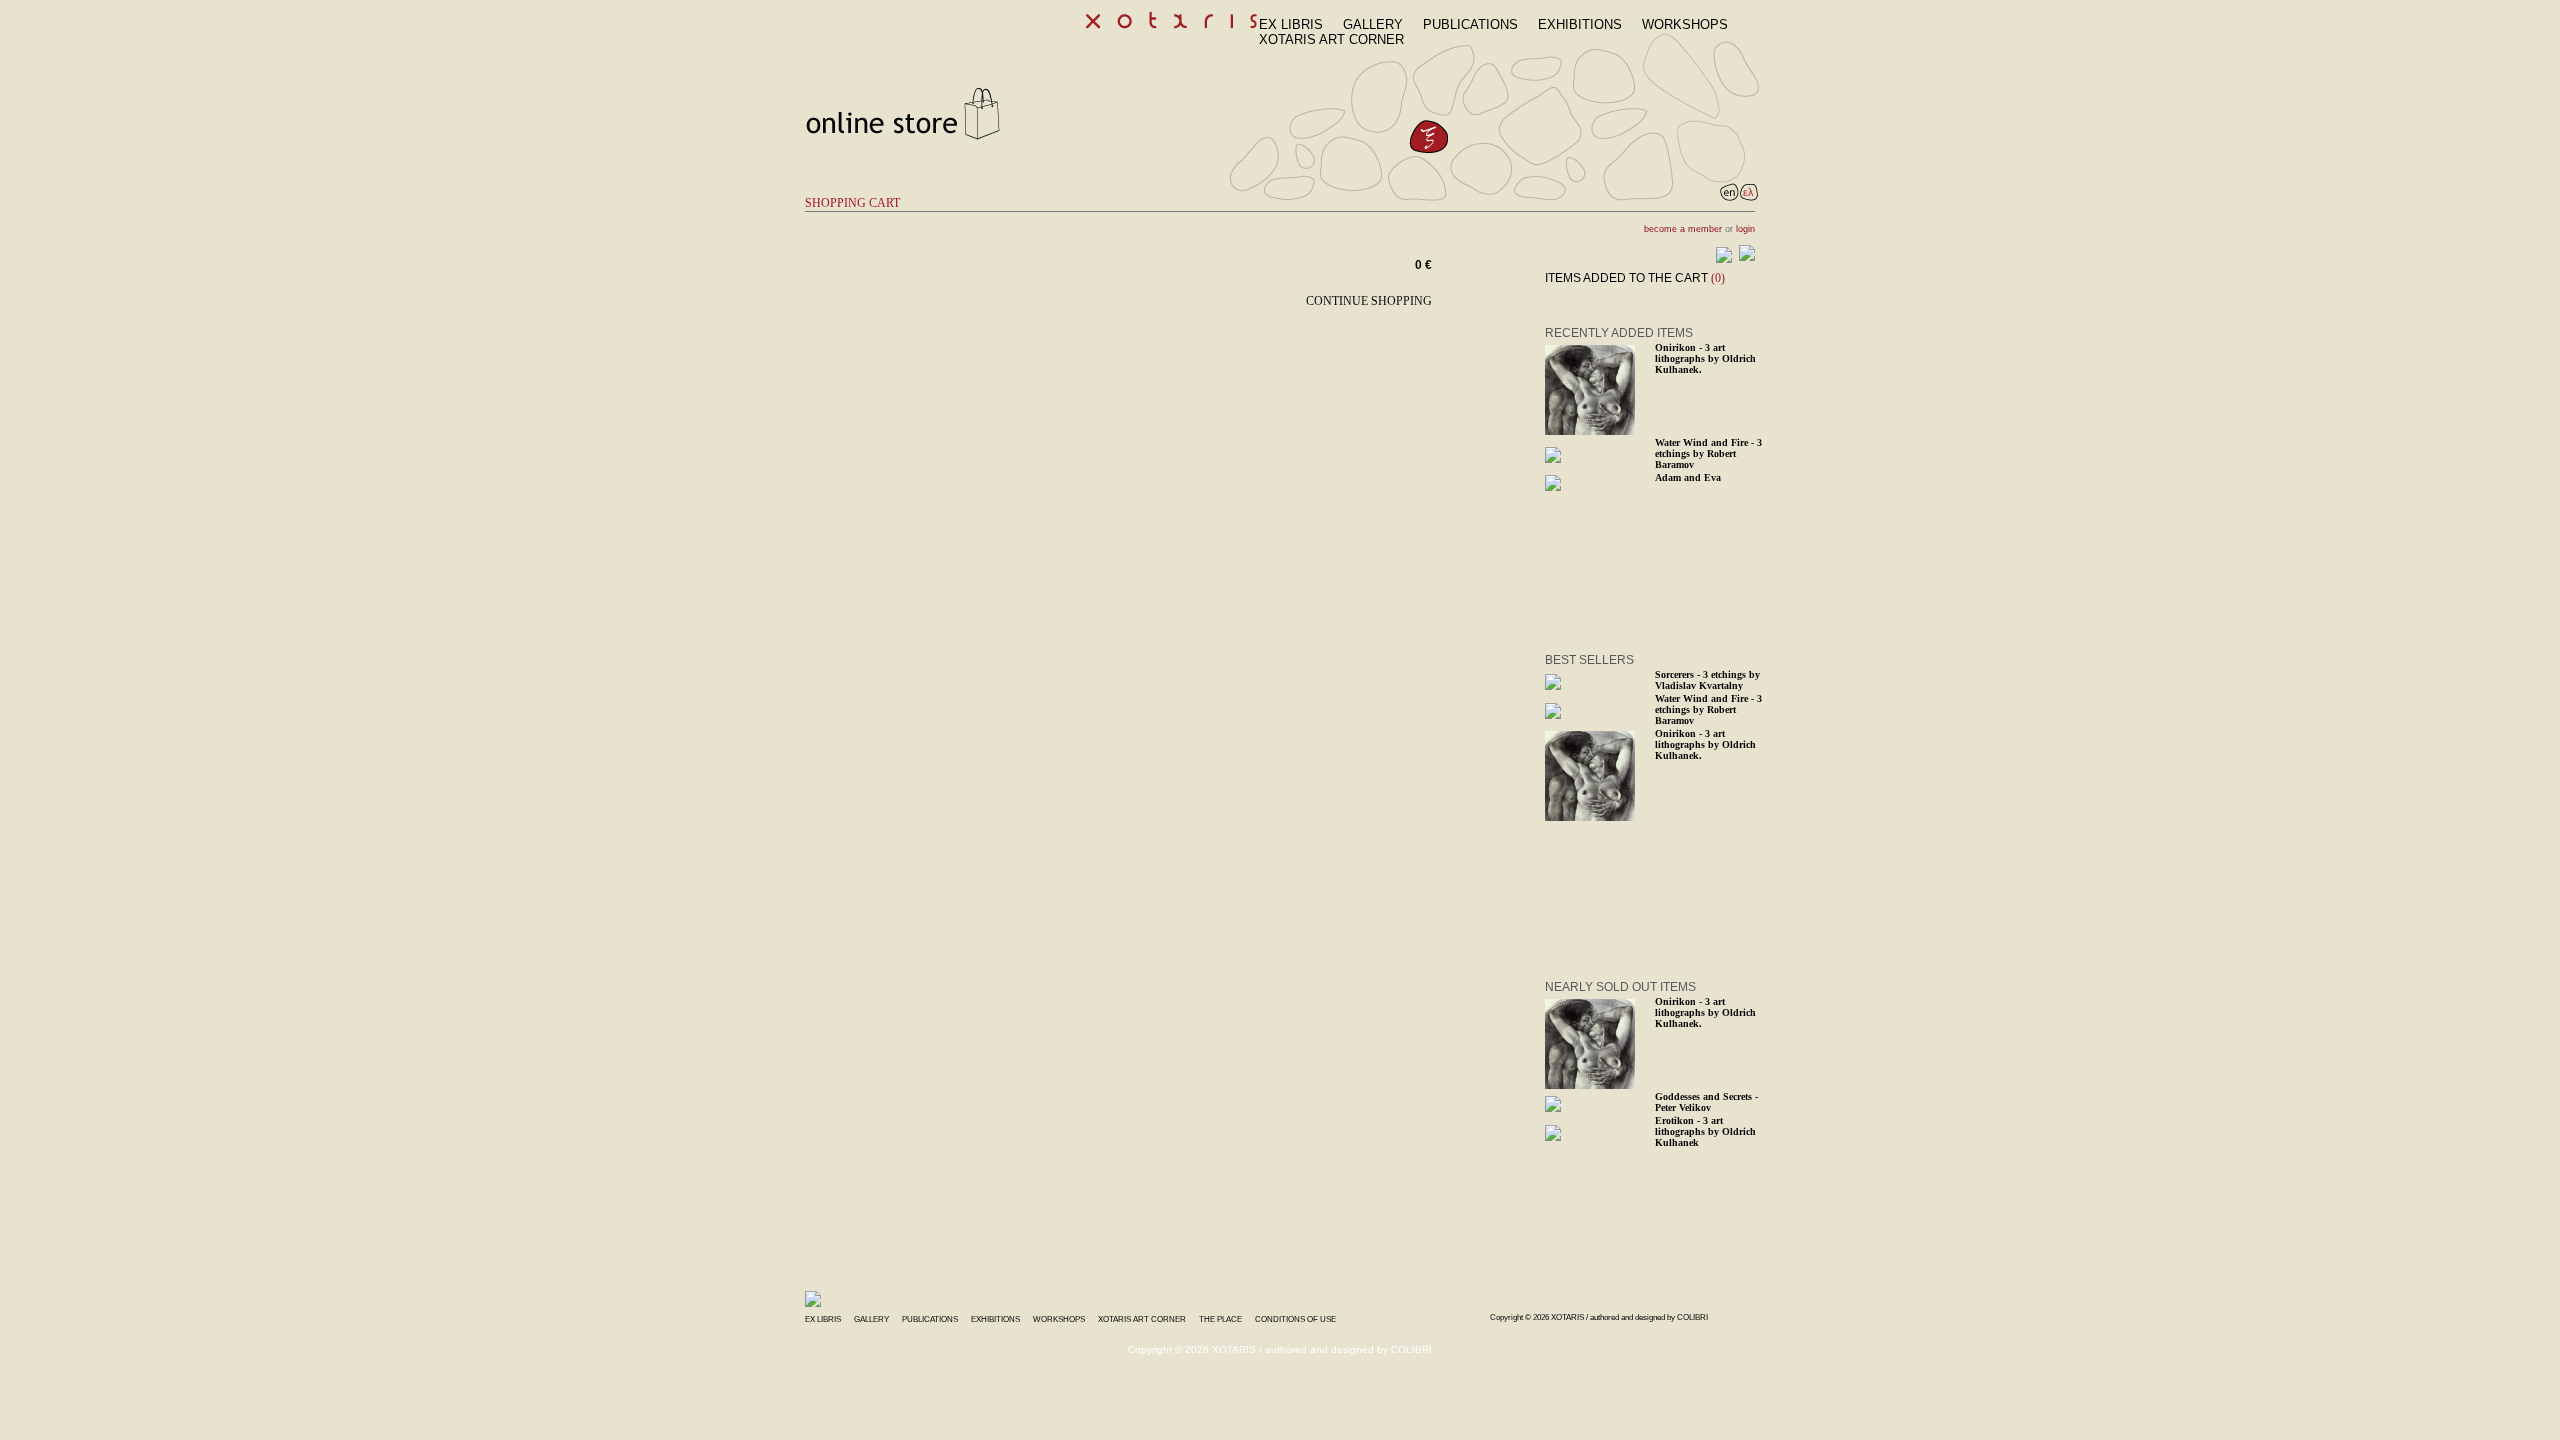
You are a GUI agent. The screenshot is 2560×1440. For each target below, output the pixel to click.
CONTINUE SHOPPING (1369, 301)
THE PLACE (1220, 1319)
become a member (1683, 229)
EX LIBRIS (1291, 24)
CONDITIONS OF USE (1295, 1319)
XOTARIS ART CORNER (1331, 39)
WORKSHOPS (1685, 24)
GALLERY (1373, 24)
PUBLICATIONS (1470, 24)
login (1745, 229)
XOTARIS (1567, 1317)
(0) (1718, 278)
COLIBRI (1692, 1317)
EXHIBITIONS (1580, 24)
